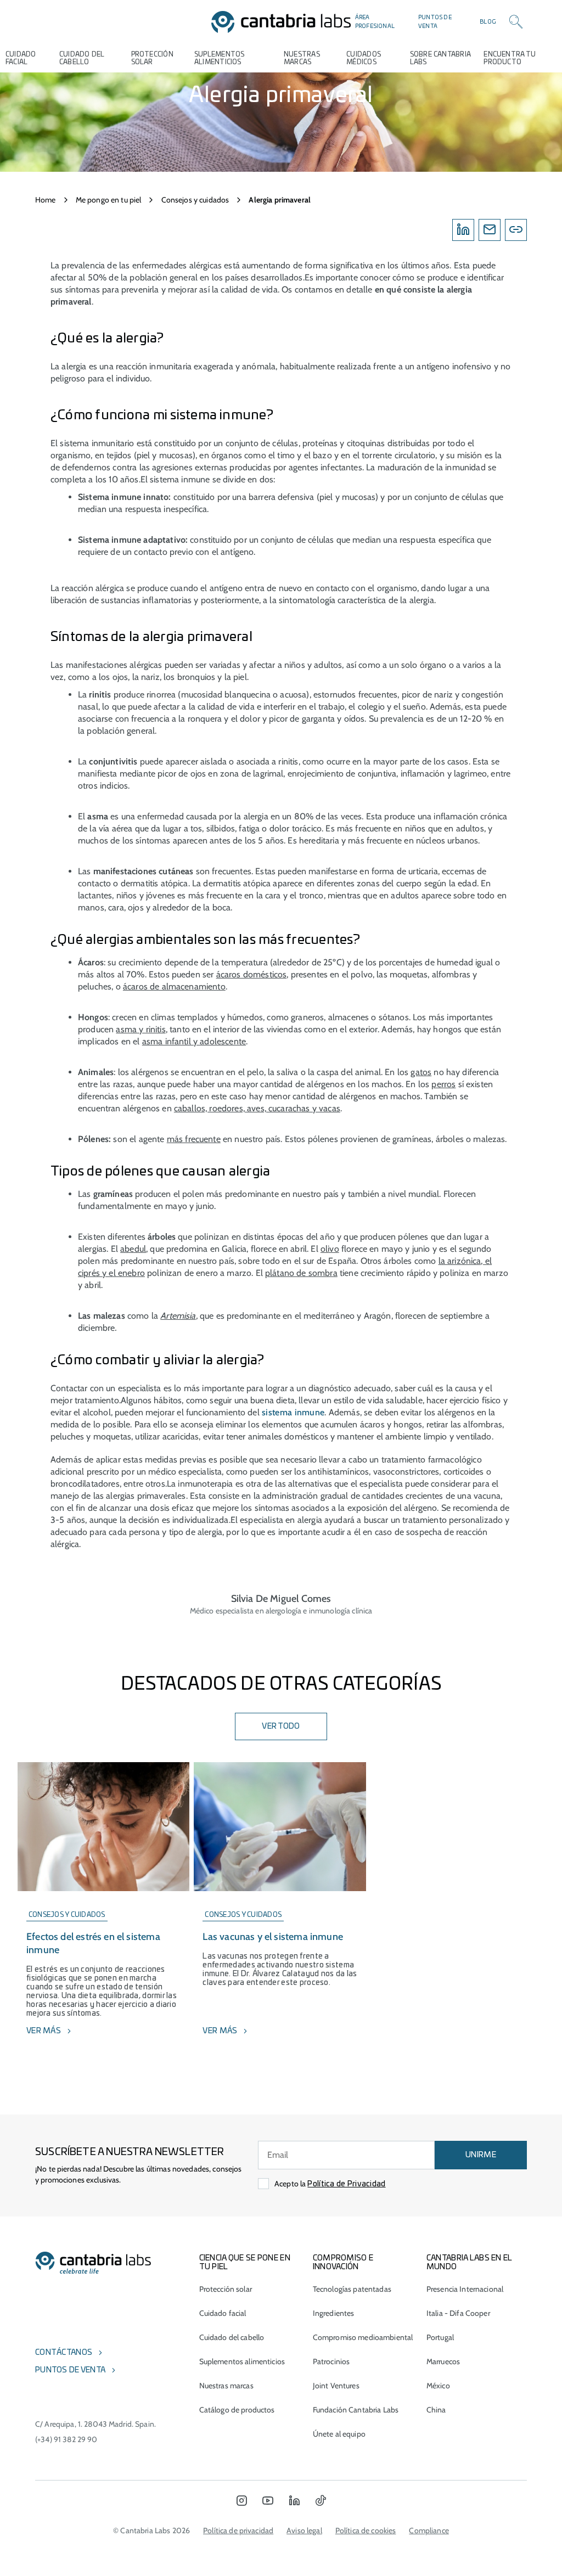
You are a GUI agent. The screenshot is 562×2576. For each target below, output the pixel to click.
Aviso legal (304, 2530)
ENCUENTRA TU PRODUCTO (510, 58)
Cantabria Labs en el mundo (469, 2263)
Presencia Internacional (465, 2289)
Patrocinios (331, 2361)
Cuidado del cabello (82, 58)
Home (46, 200)
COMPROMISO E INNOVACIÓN (343, 2263)
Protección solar (226, 2289)
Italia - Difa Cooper (458, 2313)
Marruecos (443, 2361)
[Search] (516, 22)
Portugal (440, 2337)
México (438, 2386)
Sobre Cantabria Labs (440, 58)
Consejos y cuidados (195, 200)
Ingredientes (334, 2313)
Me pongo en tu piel (109, 200)
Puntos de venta (435, 22)
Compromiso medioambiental (363, 2337)
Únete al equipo (339, 2434)
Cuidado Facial (21, 58)
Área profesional (375, 22)
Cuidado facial (223, 2313)
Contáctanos (64, 2353)
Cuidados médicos (364, 58)
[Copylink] (516, 230)
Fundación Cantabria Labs (356, 2410)
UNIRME (481, 2155)
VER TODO (281, 1726)
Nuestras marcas (302, 58)
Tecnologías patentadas (352, 2289)
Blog (488, 22)
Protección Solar (152, 58)
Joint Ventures (336, 2386)
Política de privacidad (238, 2530)
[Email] (490, 230)
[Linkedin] (463, 230)
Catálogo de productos (237, 2410)
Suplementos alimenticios (220, 58)
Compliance (429, 2530)
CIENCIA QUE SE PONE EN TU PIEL (245, 2263)
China (436, 2410)
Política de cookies (366, 2530)
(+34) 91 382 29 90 (66, 2439)
